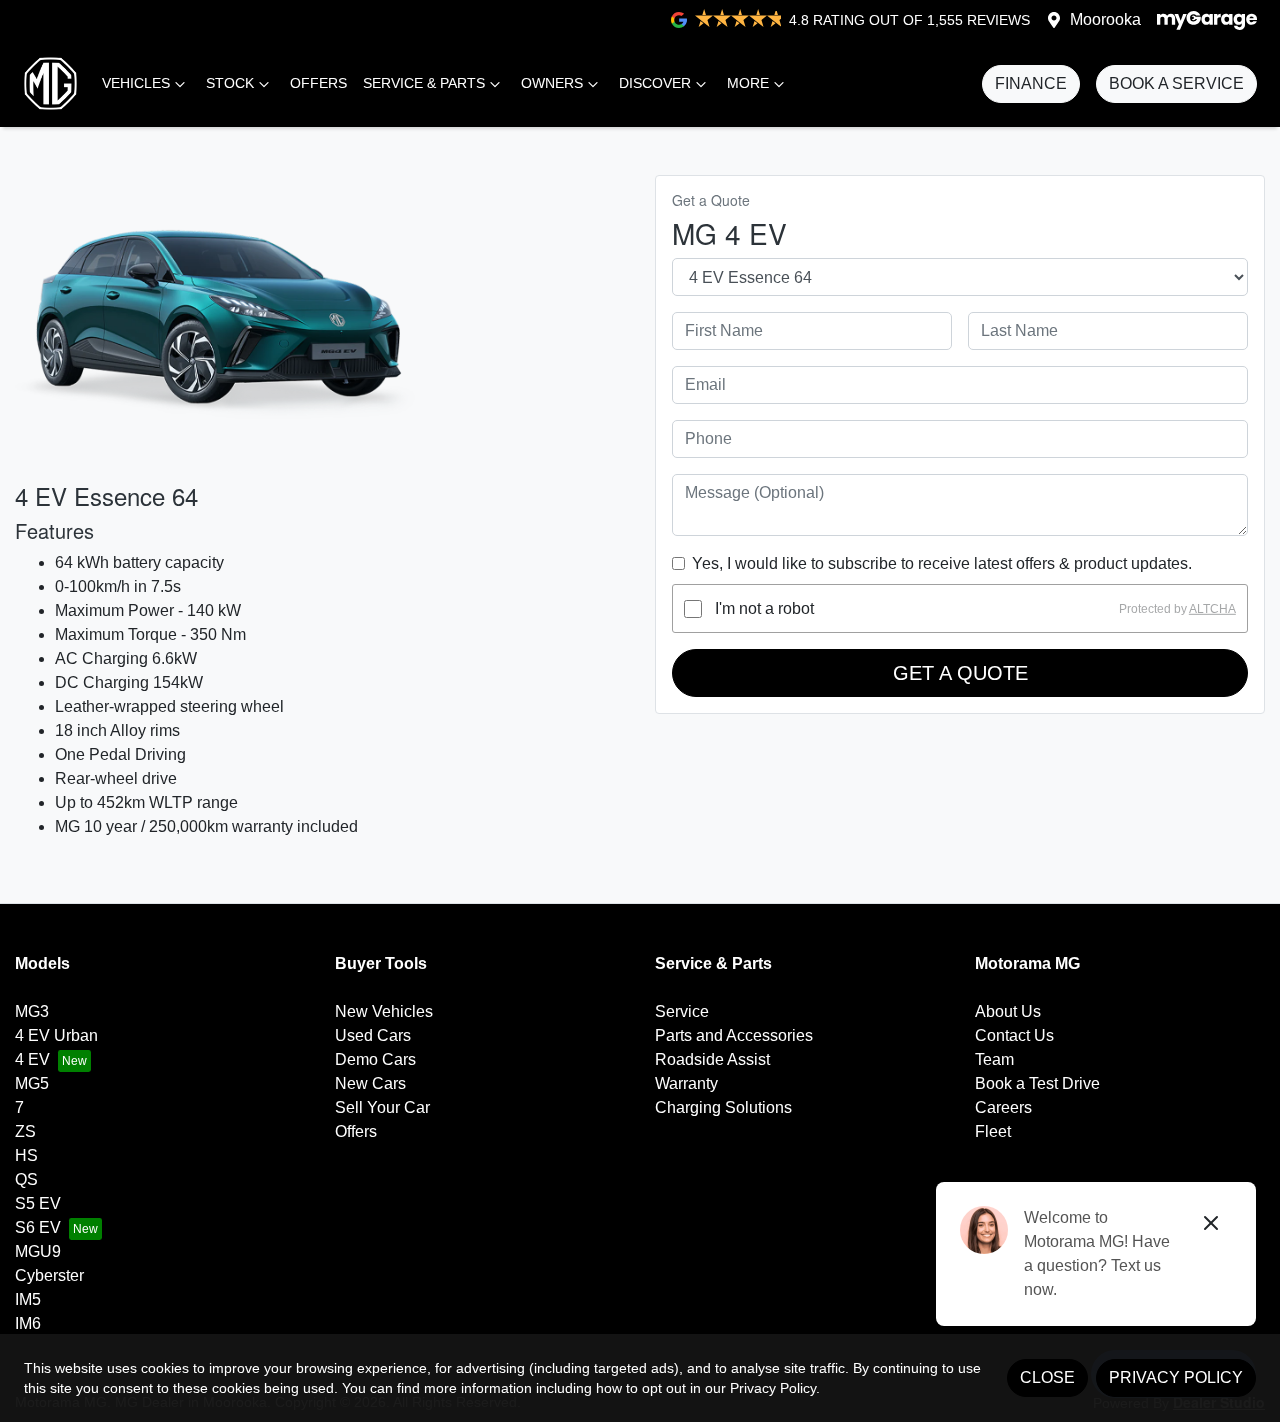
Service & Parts (424, 83)
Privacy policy (1176, 1377)
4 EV (32, 1059)
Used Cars (373, 1035)
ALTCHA (1212, 609)
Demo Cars (375, 1059)
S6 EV (38, 1227)
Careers (1003, 1107)
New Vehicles (384, 1011)
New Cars (370, 1083)
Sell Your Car (382, 1107)
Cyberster (49, 1275)
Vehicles (136, 83)
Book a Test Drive (1037, 1083)
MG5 (32, 1083)
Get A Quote (960, 673)
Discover (655, 83)
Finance (1031, 83)
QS (26, 1179)
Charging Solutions (723, 1107)
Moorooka (1105, 19)
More (748, 83)
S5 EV (38, 1203)
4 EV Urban (56, 1035)
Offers (318, 83)
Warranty (686, 1083)
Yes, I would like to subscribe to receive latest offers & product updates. (942, 563)
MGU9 (38, 1251)
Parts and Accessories (734, 1035)
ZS (25, 1131)
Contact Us (1014, 1035)
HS (26, 1155)
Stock (230, 83)
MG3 (32, 1011)
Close (1047, 1377)
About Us (1008, 1011)
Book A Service (1176, 83)
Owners (552, 83)
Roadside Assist (712, 1059)
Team (994, 1059)
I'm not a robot (764, 608)
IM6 (28, 1323)
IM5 (28, 1299)
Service (682, 1011)
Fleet (993, 1131)
